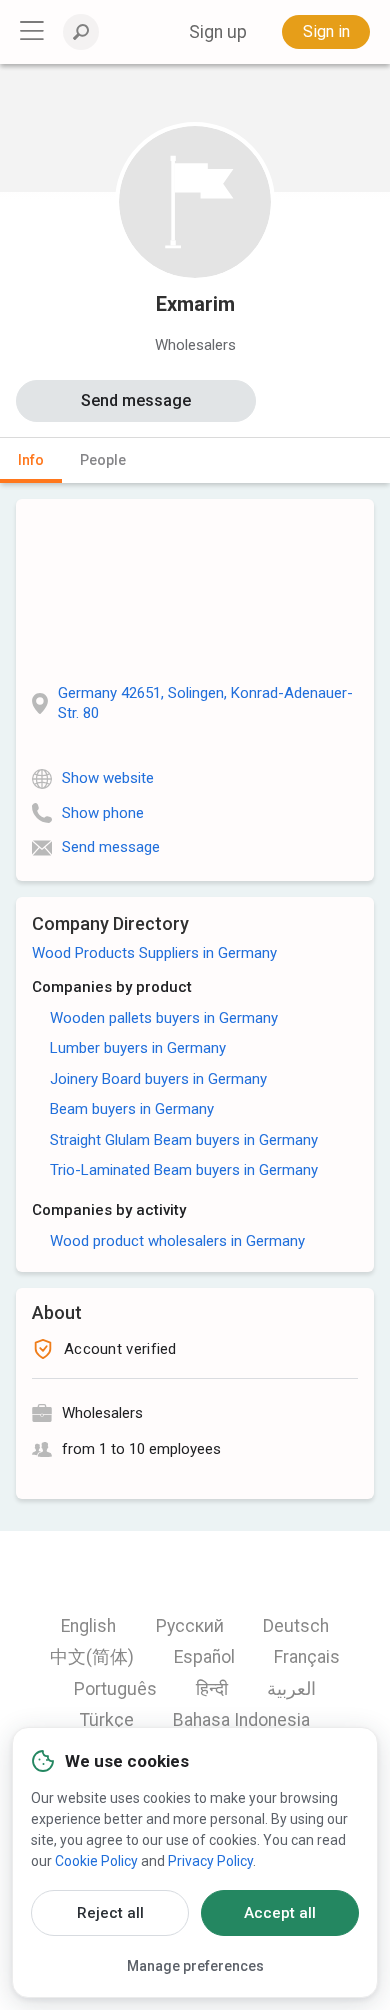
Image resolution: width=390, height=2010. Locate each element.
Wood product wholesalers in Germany (177, 1241)
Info (31, 460)
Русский (190, 1626)
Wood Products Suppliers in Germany (154, 953)
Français (307, 1657)
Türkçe (107, 1720)
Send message (136, 400)
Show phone (103, 813)
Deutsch (296, 1626)
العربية (291, 1689)
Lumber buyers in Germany (138, 1048)
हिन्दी (212, 1689)
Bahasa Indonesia (241, 1720)
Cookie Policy (96, 1861)
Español (204, 1657)
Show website (108, 778)
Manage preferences (195, 1966)
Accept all (280, 1913)
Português (115, 1689)
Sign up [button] (218, 32)
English (88, 1626)
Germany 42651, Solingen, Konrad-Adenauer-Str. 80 (205, 703)
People (103, 460)
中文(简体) (92, 1657)
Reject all (110, 1913)
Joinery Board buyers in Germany (158, 1079)
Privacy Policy (210, 1861)
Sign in (326, 31)
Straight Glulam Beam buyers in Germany (184, 1140)
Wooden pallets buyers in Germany (164, 1018)
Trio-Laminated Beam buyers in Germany (184, 1170)
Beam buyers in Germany (132, 1109)
